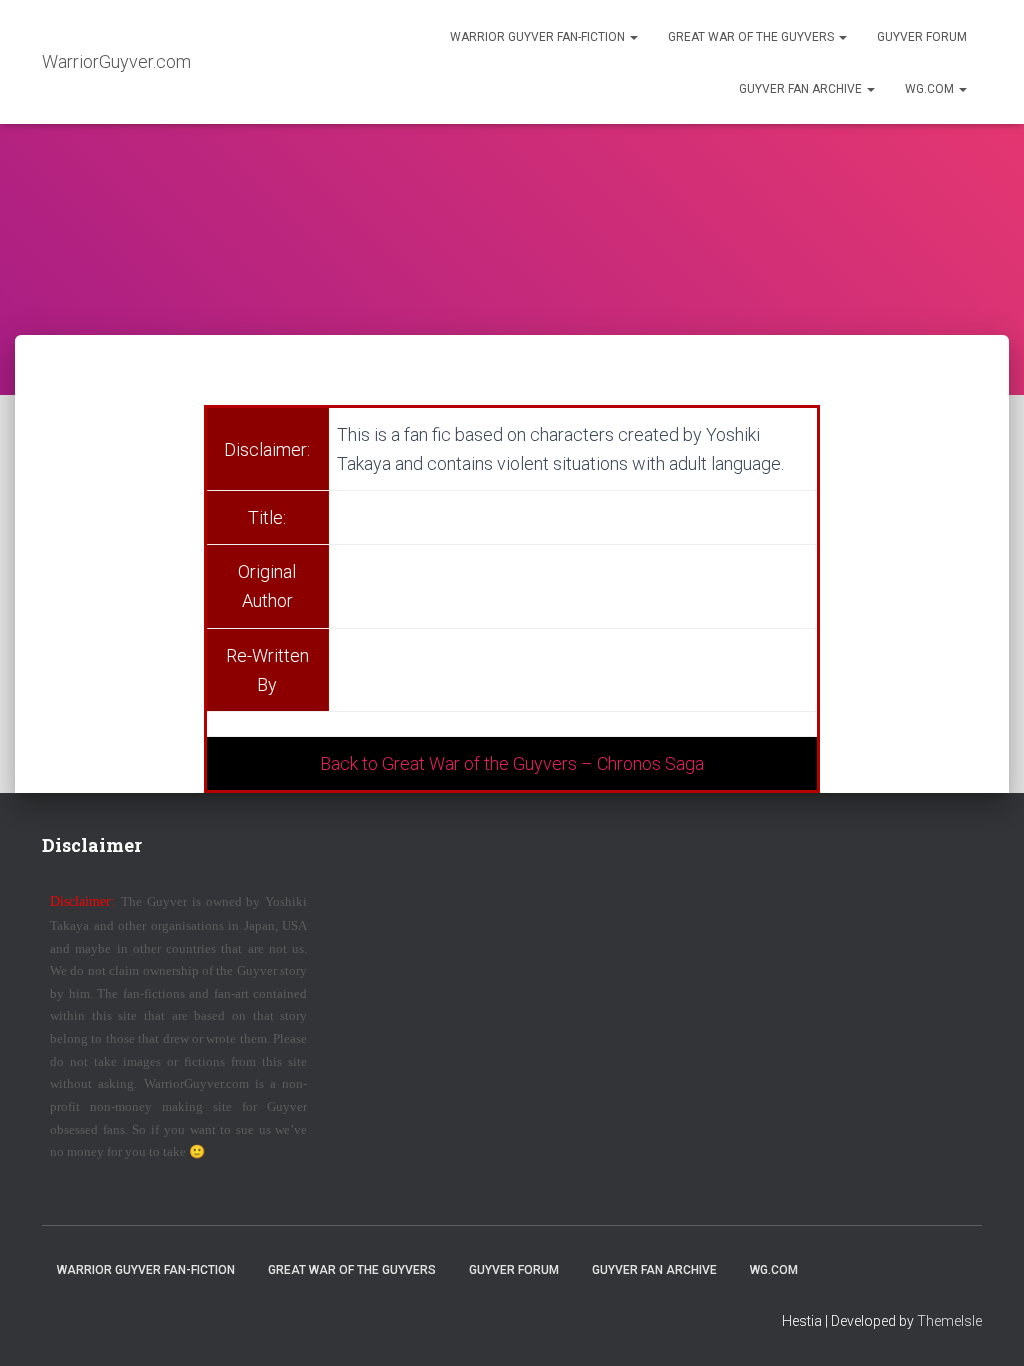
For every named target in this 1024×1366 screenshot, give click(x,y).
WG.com (931, 89)
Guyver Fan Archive (802, 89)
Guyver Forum (922, 37)
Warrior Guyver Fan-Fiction (539, 37)
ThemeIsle (949, 1321)
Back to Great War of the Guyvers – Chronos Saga (512, 763)
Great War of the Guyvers (752, 37)
